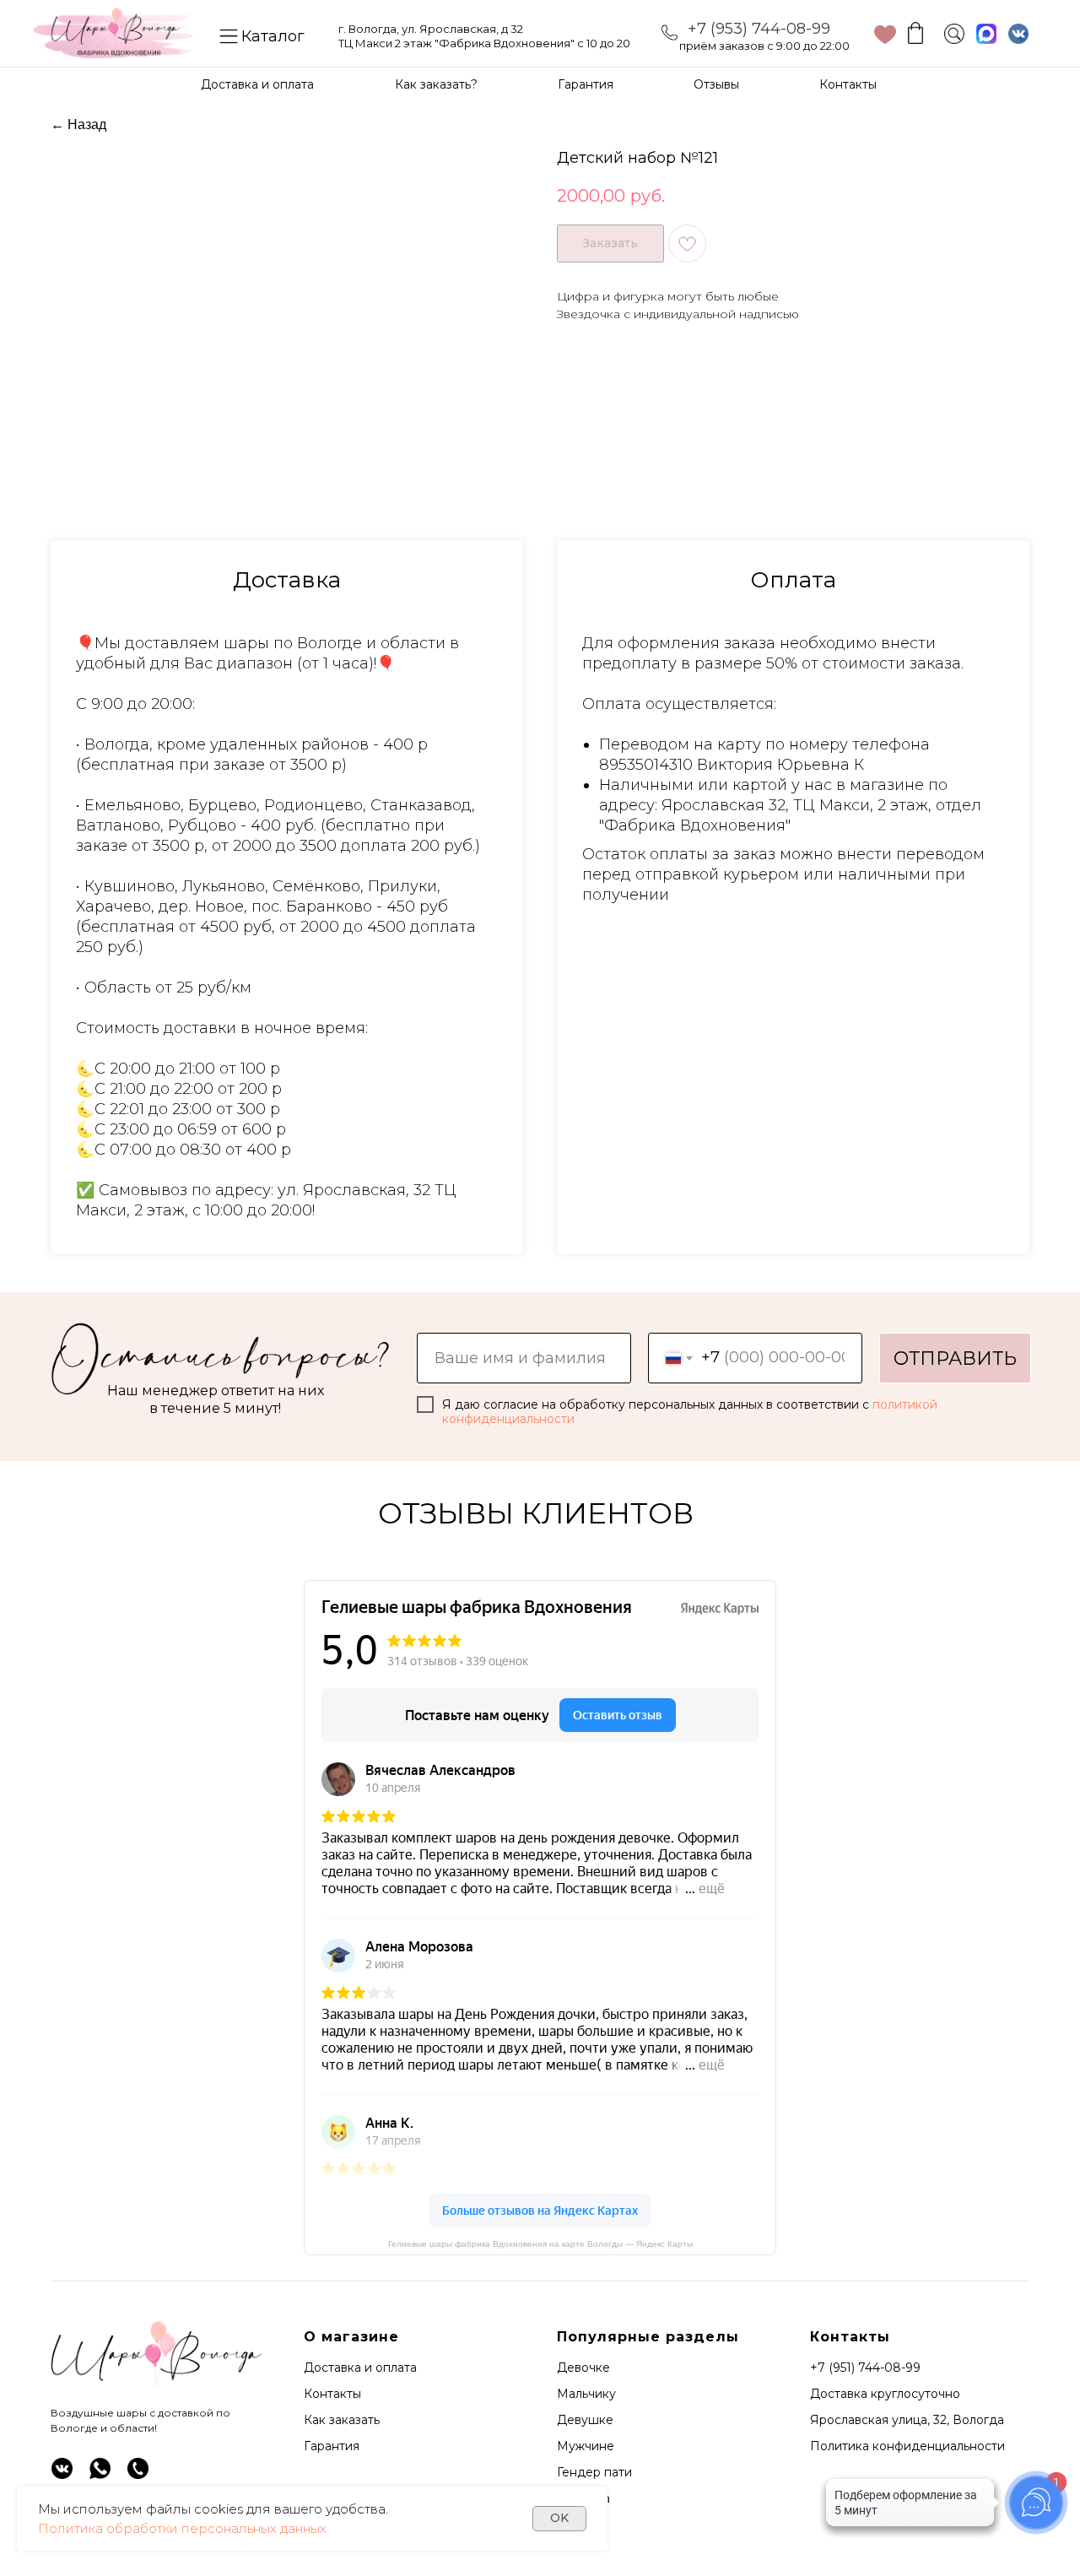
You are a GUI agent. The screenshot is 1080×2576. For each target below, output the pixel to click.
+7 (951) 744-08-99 (865, 2368)
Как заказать (342, 2420)
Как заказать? (436, 84)
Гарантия (586, 84)
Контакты (848, 84)
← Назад (78, 124)
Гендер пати (594, 2472)
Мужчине (586, 2446)
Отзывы (716, 84)
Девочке (583, 2368)
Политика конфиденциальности (907, 2446)
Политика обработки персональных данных (182, 2528)
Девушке (585, 2420)
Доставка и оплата (257, 84)
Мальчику (586, 2394)
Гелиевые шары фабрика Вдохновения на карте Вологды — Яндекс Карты (540, 2244)
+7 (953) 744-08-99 (759, 29)
